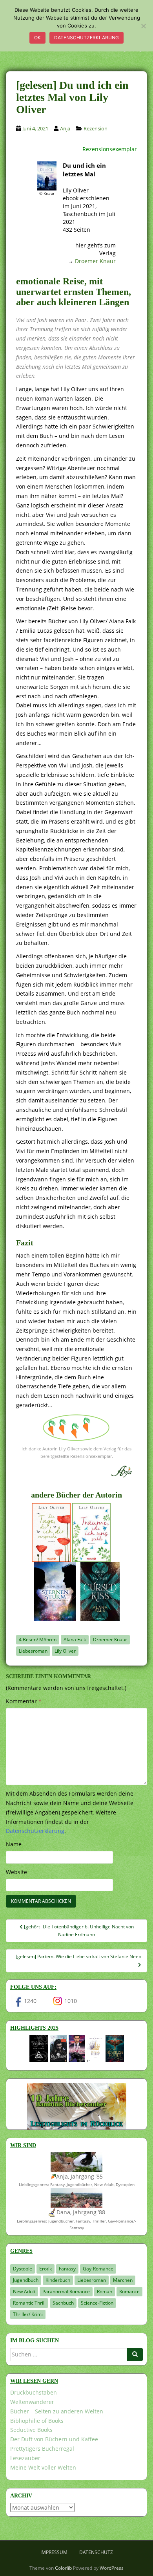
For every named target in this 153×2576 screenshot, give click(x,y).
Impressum (54, 2552)
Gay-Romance (98, 2269)
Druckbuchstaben (34, 2392)
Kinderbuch (58, 2280)
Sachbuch (63, 2303)
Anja (65, 128)
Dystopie (23, 2269)
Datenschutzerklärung (87, 38)
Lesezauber (25, 2458)
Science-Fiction (97, 2303)
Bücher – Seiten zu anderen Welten (57, 2411)
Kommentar (24, 1701)
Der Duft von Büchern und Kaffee (54, 2439)
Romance (129, 2291)
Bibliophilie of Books (37, 2421)
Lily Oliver (65, 1651)
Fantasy (67, 2269)
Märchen (123, 2280)
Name (14, 1844)
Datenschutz (96, 2552)
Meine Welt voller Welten (43, 2467)
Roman (105, 2291)
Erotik (46, 2269)
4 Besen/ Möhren (38, 1640)
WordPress (112, 2568)
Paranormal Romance (66, 2291)
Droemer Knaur (95, 261)
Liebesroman (33, 1651)
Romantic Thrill (29, 2303)
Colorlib (63, 2568)
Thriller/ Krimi (28, 2314)
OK (37, 38)
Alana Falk (75, 1640)
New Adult (24, 2291)
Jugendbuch (26, 2280)
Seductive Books (31, 2430)
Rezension (96, 128)
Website (16, 1872)
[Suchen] (135, 2354)
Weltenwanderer (32, 2402)
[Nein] (143, 26)
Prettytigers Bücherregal (42, 2449)
